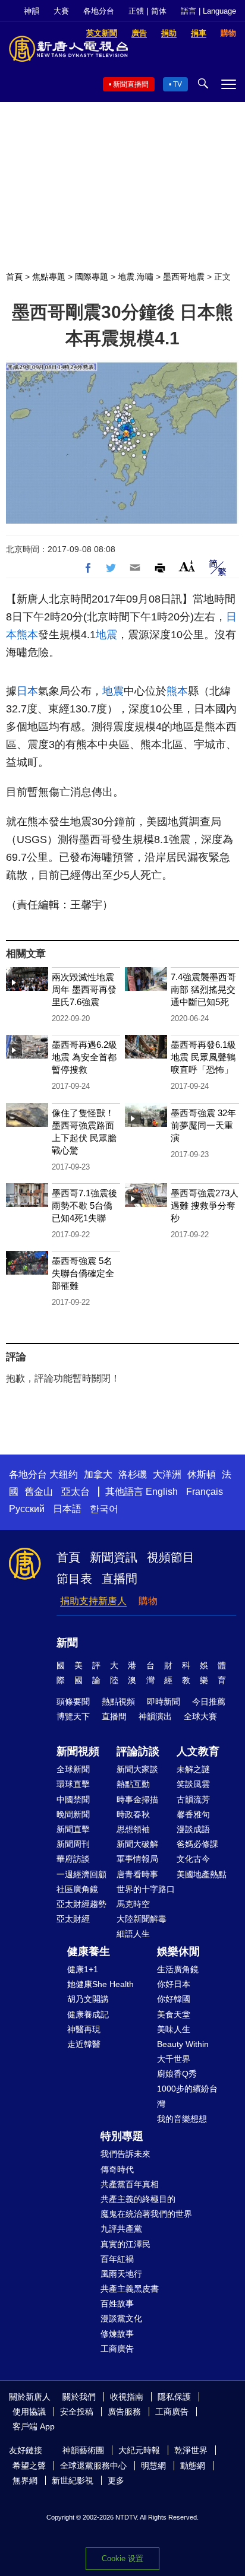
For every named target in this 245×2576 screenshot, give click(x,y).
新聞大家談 (137, 1769)
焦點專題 (49, 277)
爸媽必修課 (197, 1844)
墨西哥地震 (184, 277)
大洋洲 (167, 1474)
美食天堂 (174, 2014)
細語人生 (133, 1934)
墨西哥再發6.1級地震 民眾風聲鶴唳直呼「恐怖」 (203, 1057)
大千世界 (174, 2059)
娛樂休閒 (178, 1951)
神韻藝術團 (83, 2450)
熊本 (27, 635)
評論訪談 (138, 1751)
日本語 (67, 1509)
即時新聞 (164, 1702)
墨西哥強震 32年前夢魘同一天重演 (203, 1125)
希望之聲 (29, 2466)
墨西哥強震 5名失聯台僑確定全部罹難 (83, 1273)
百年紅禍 (117, 2259)
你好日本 (174, 1984)
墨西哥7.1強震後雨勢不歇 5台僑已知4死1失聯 (84, 1205)
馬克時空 (133, 1904)
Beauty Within (183, 2044)
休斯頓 (202, 1474)
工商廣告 (117, 2349)
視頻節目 (171, 1557)
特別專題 (122, 2136)
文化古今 (193, 1859)
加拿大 (98, 1474)
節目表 (74, 1579)
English (162, 1492)
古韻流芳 (193, 1799)
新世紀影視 (73, 2480)
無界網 (25, 2480)
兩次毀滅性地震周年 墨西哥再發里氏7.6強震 (84, 989)
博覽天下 (73, 1716)
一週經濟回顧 (81, 1874)
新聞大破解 (137, 1844)
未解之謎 (193, 1769)
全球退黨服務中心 (93, 2466)
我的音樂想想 (182, 2119)
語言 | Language (208, 11)
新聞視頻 (78, 1751)
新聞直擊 (73, 1829)
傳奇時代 (117, 2169)
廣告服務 (124, 2412)
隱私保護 (174, 2397)
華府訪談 (73, 1859)
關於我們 (79, 2397)
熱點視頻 (118, 1702)
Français (205, 1492)
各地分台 (99, 11)
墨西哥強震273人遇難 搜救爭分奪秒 (205, 1205)
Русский (27, 1509)
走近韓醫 (84, 2044)
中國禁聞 (73, 1799)
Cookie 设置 (122, 2558)
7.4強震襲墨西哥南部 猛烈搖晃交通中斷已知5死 (203, 989)
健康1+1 (83, 1969)
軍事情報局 (137, 1859)
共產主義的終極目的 (138, 2199)
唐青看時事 (137, 1874)
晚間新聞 (73, 1814)
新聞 (67, 1643)
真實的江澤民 (125, 2244)
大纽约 (64, 1474)
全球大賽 (200, 1716)
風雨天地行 (121, 2274)
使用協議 (29, 2412)
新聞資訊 (114, 1557)
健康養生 (89, 1951)
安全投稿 (77, 2412)
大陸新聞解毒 (142, 1919)
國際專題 (92, 277)
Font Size (187, 566)
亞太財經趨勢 (81, 1904)
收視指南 (127, 2397)
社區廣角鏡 (77, 1889)
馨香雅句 (193, 1814)
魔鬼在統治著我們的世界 (146, 2214)
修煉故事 (117, 2334)
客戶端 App (34, 2426)
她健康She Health (100, 1984)
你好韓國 (174, 1999)
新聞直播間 (131, 84)
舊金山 (39, 1492)
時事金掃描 (137, 1799)
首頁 (14, 277)
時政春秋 (133, 1814)
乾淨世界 (191, 2450)
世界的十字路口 (146, 1889)
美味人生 (174, 2029)
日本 (27, 691)
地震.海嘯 (136, 277)
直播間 (120, 1579)
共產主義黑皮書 (130, 2289)
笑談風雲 (193, 1784)
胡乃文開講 (88, 1999)
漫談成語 (193, 1829)
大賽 (61, 11)
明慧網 (153, 2466)
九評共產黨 (121, 2229)
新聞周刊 (73, 1844)
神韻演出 (155, 1716)
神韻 (32, 11)
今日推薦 (209, 1702)
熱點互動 (133, 1784)
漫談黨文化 (121, 2318)
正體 (136, 11)
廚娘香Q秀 (177, 2074)
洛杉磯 (133, 1474)
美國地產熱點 (202, 1874)
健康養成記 (88, 2014)
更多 (116, 2480)
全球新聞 (73, 1769)
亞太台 (76, 1492)
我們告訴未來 (125, 2154)
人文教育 (198, 1751)
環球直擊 (73, 1784)
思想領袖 (133, 1829)
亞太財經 (73, 1919)
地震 (106, 635)
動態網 (193, 2466)
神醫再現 (84, 2029)
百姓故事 (117, 2303)
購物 (148, 1601)
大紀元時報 (139, 2450)
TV (178, 84)
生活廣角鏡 (178, 1969)
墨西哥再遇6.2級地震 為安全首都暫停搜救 (84, 1057)
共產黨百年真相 (130, 2184)
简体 (159, 11)
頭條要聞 (73, 1702)
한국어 (104, 1509)
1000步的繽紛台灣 (187, 2096)
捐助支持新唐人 (93, 1601)
